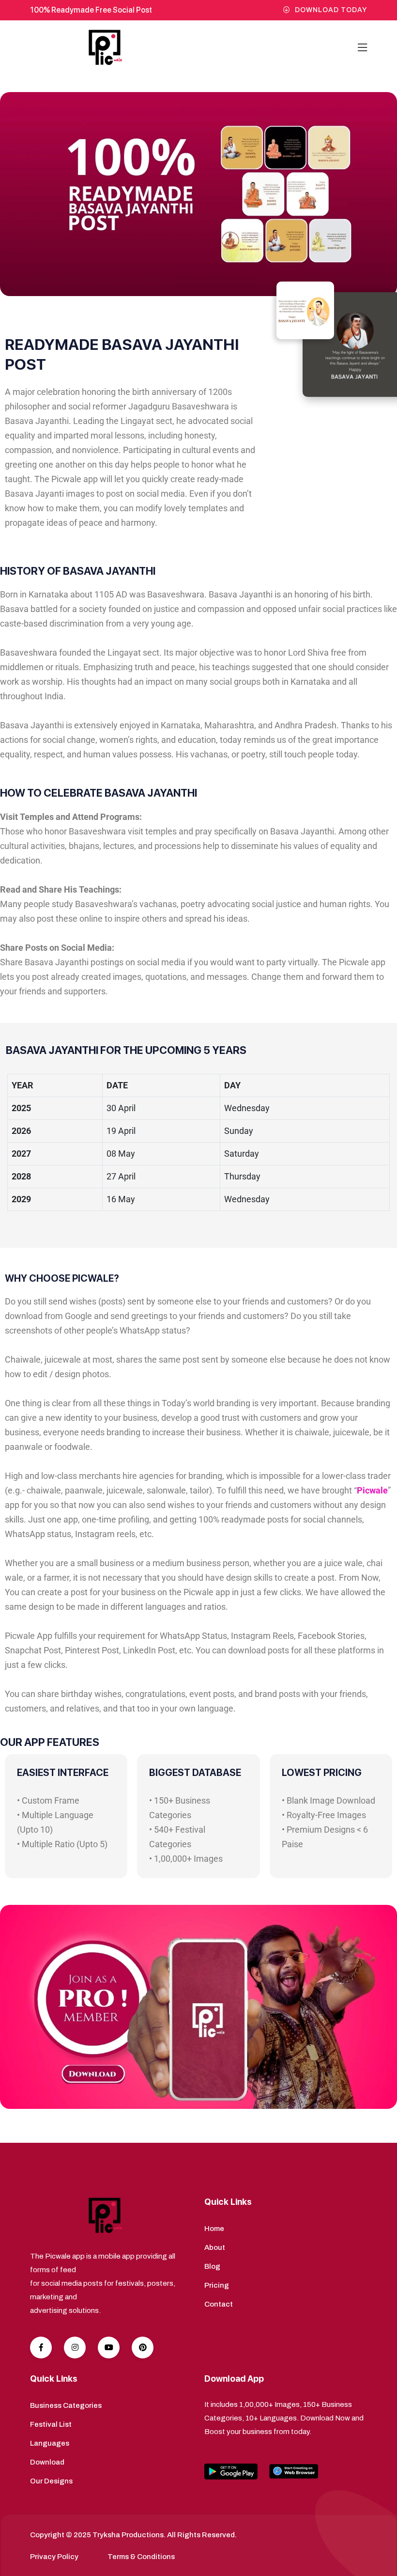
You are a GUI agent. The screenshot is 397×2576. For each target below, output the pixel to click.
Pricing (217, 2285)
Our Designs (51, 2481)
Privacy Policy (54, 2557)
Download (47, 2462)
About (215, 2247)
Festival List (51, 2424)
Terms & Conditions (141, 2557)
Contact (219, 2304)
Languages (50, 2443)
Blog (212, 2266)
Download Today (331, 10)
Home (214, 2229)
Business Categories (66, 2405)
